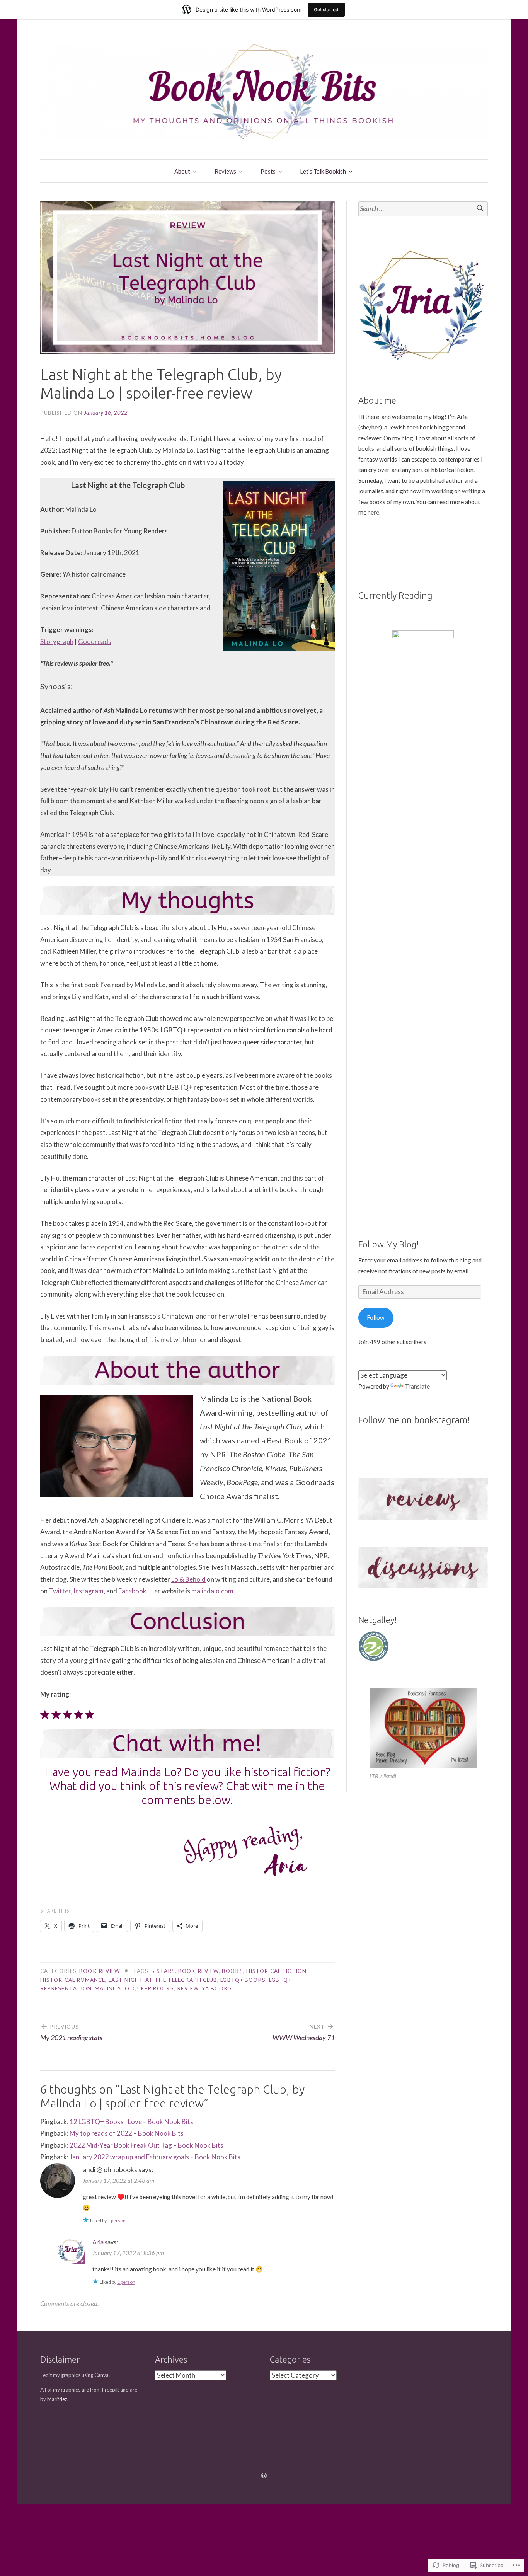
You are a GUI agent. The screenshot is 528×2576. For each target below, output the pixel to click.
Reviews (225, 171)
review (188, 1988)
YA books (217, 1988)
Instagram (89, 1591)
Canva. (102, 2375)
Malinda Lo (112, 1988)
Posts (268, 171)
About (182, 171)
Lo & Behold (188, 1579)
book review (100, 1971)
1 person (117, 2221)
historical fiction (276, 1971)
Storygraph (57, 641)
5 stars (163, 1971)
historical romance (73, 1980)
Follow (376, 1317)
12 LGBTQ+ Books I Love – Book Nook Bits (131, 2122)
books (232, 1971)
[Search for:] (423, 209)
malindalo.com (212, 1591)
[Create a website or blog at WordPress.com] (264, 2475)
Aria (98, 2242)
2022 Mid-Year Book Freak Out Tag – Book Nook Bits (146, 2145)
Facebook (132, 1591)
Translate (417, 1386)
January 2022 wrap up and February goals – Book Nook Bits (155, 2157)
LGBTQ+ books (243, 1980)
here (373, 512)
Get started (326, 9)
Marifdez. (58, 2399)
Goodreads (95, 641)
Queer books (153, 1988)
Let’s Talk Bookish (323, 171)
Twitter (60, 1591)
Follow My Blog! (388, 1244)
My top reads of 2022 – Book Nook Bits (127, 2133)
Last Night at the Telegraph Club (163, 1980)
